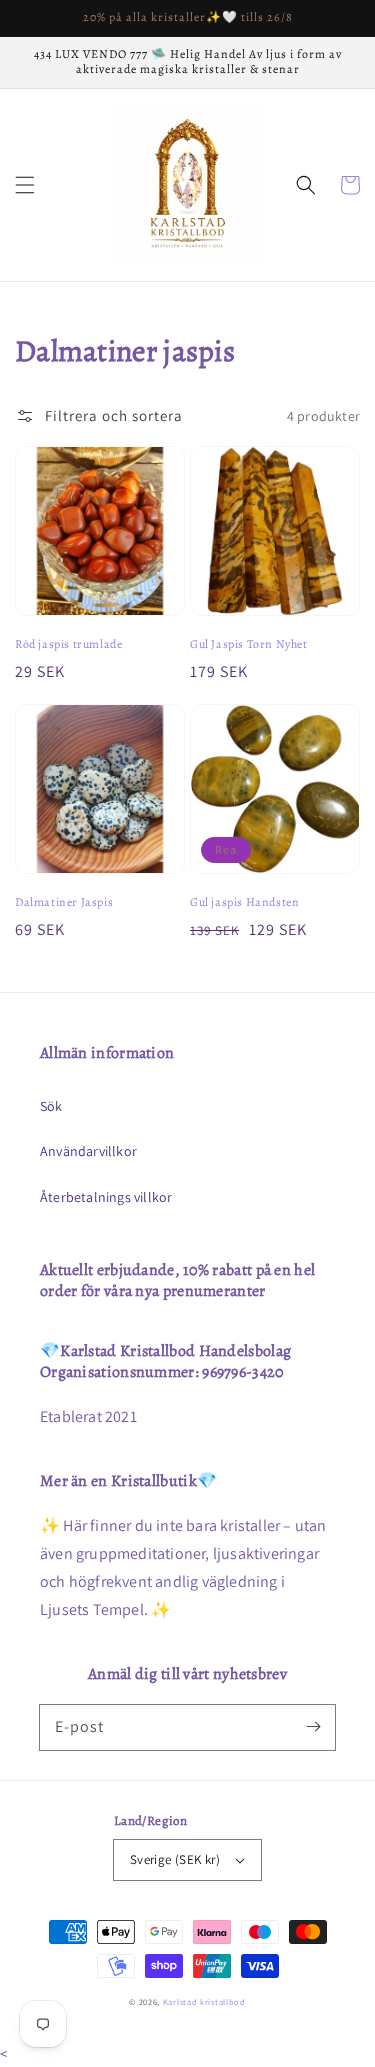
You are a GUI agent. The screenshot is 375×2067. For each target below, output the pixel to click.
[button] (25, 185)
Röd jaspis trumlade (68, 644)
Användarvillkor (88, 1151)
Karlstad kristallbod (204, 2001)
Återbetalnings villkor (106, 1197)
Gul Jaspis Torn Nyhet (249, 644)
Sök (51, 1106)
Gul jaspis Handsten (244, 902)
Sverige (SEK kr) (175, 1859)
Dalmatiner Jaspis (64, 902)
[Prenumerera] (313, 1727)
